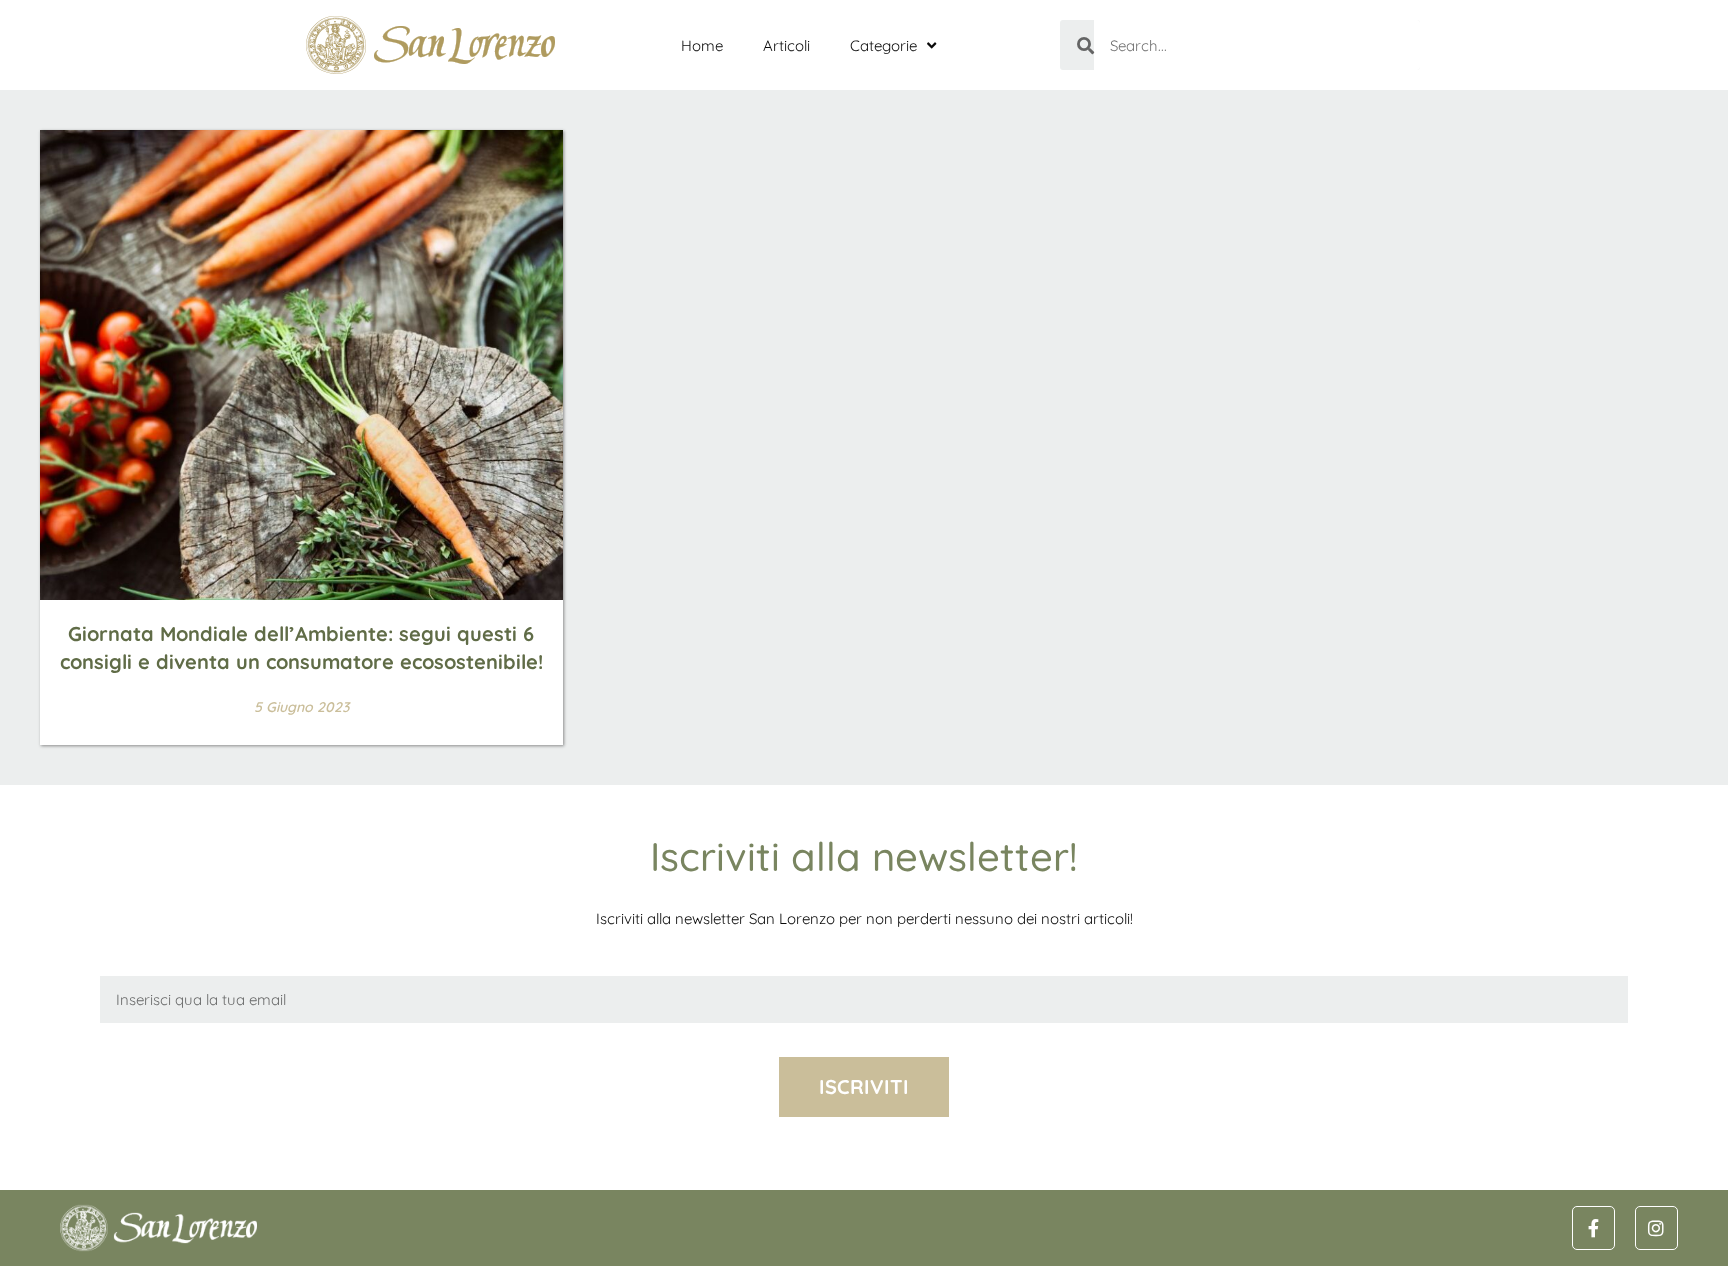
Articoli (786, 45)
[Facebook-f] (1593, 1227)
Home (702, 45)
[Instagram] (1656, 1227)
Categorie (883, 45)
